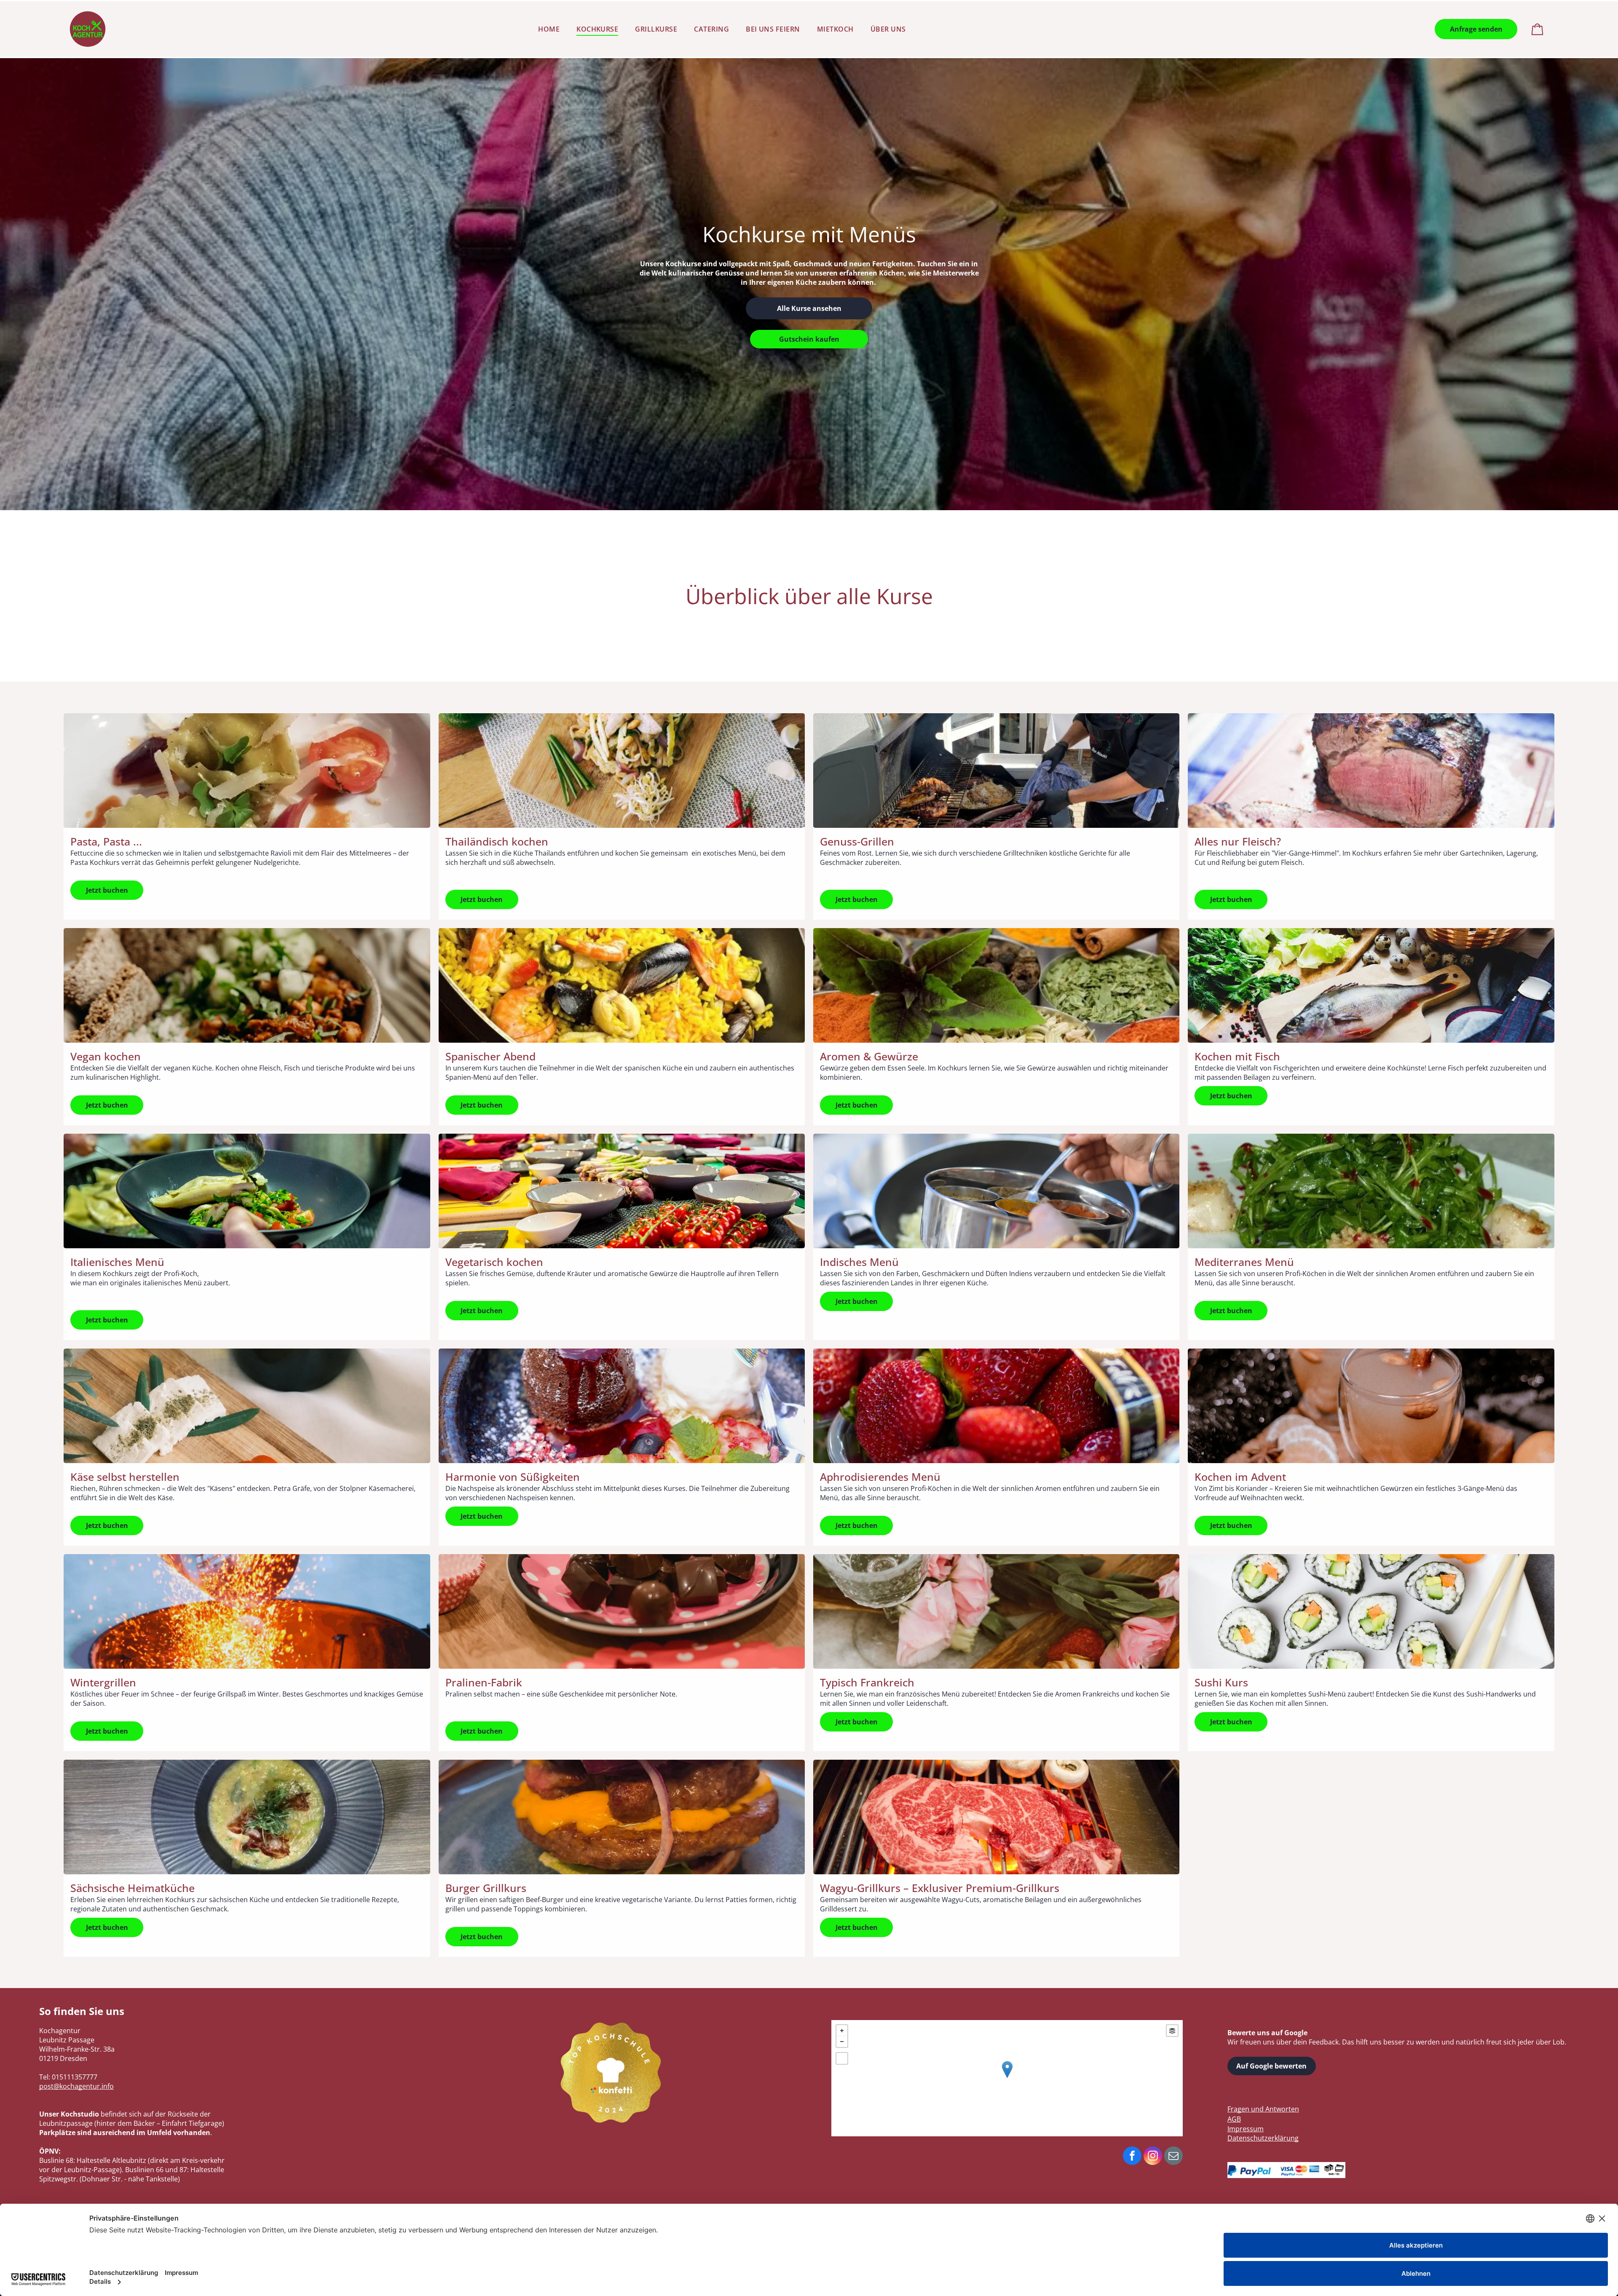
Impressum (1246, 2129)
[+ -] (1007, 2078)
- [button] (842, 2042)
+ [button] (842, 2031)
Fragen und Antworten (1263, 2109)
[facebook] (1132, 2157)
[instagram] (1153, 2157)
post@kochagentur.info (76, 2086)
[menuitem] (549, 29)
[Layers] (1172, 2031)
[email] (1173, 2157)
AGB (1234, 2119)
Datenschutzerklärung (1263, 2138)
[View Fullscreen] (842, 2058)
